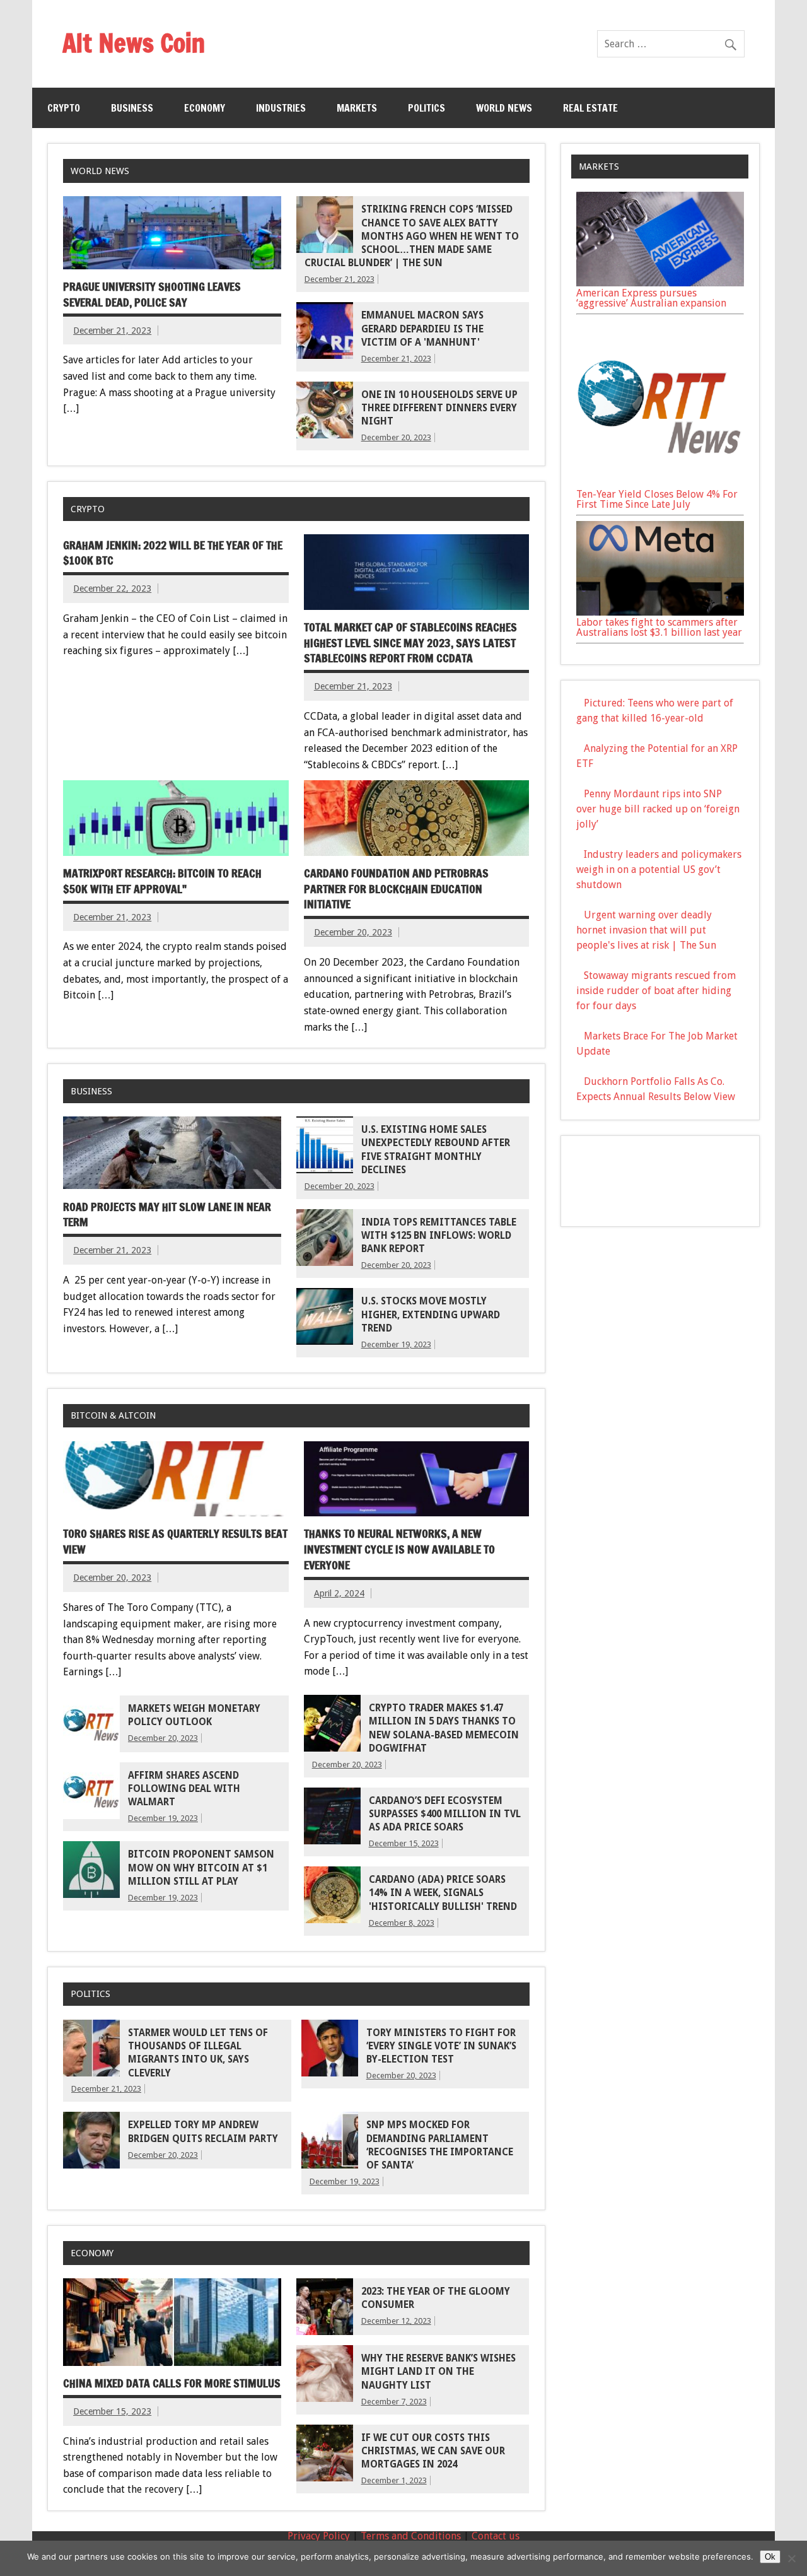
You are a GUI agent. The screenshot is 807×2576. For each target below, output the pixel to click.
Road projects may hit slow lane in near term (167, 1215)
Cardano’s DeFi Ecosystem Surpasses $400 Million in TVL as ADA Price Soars (445, 1814)
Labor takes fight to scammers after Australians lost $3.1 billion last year (659, 627)
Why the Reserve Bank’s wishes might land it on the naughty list (438, 2372)
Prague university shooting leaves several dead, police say (152, 295)
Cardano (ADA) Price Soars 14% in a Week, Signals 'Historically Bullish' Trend (443, 1893)
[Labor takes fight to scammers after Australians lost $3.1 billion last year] (660, 612)
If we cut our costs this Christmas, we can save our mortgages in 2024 (433, 2451)
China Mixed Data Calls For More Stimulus (172, 2383)
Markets (357, 108)
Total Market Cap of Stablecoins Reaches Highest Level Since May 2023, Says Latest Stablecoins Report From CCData (410, 643)
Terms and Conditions (411, 2536)
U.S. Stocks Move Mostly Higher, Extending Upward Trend (431, 1315)
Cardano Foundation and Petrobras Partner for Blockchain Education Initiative (396, 889)
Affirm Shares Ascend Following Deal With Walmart (184, 1789)
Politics (427, 108)
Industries (281, 108)
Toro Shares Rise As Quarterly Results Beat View (175, 1542)
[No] (791, 2558)
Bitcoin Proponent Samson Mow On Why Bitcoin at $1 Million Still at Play (201, 1868)
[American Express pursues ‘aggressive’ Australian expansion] (660, 283)
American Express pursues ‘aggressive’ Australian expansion (651, 298)
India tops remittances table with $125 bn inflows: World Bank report (439, 1236)
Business (132, 108)
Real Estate (590, 108)
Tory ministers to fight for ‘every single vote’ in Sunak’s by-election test (441, 2046)
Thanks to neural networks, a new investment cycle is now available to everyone (399, 1549)
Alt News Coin (134, 43)
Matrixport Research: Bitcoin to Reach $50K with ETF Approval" (162, 881)
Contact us (496, 2536)
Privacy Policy (319, 2536)
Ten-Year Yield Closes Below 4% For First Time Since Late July (657, 499)
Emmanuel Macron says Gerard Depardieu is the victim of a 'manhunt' (422, 329)
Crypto (64, 108)
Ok (770, 2557)
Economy (205, 108)
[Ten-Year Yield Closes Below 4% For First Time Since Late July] (660, 484)
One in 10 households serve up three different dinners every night (439, 408)
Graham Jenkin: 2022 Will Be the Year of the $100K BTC (173, 553)
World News (504, 108)
